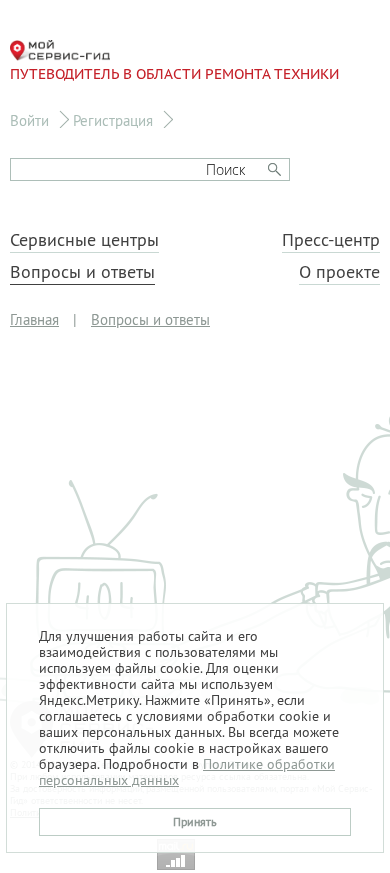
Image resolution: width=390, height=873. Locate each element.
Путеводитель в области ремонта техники (174, 74)
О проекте (339, 272)
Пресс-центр (331, 240)
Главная (34, 319)
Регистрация (113, 120)
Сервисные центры (84, 240)
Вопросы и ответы (82, 272)
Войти (29, 120)
